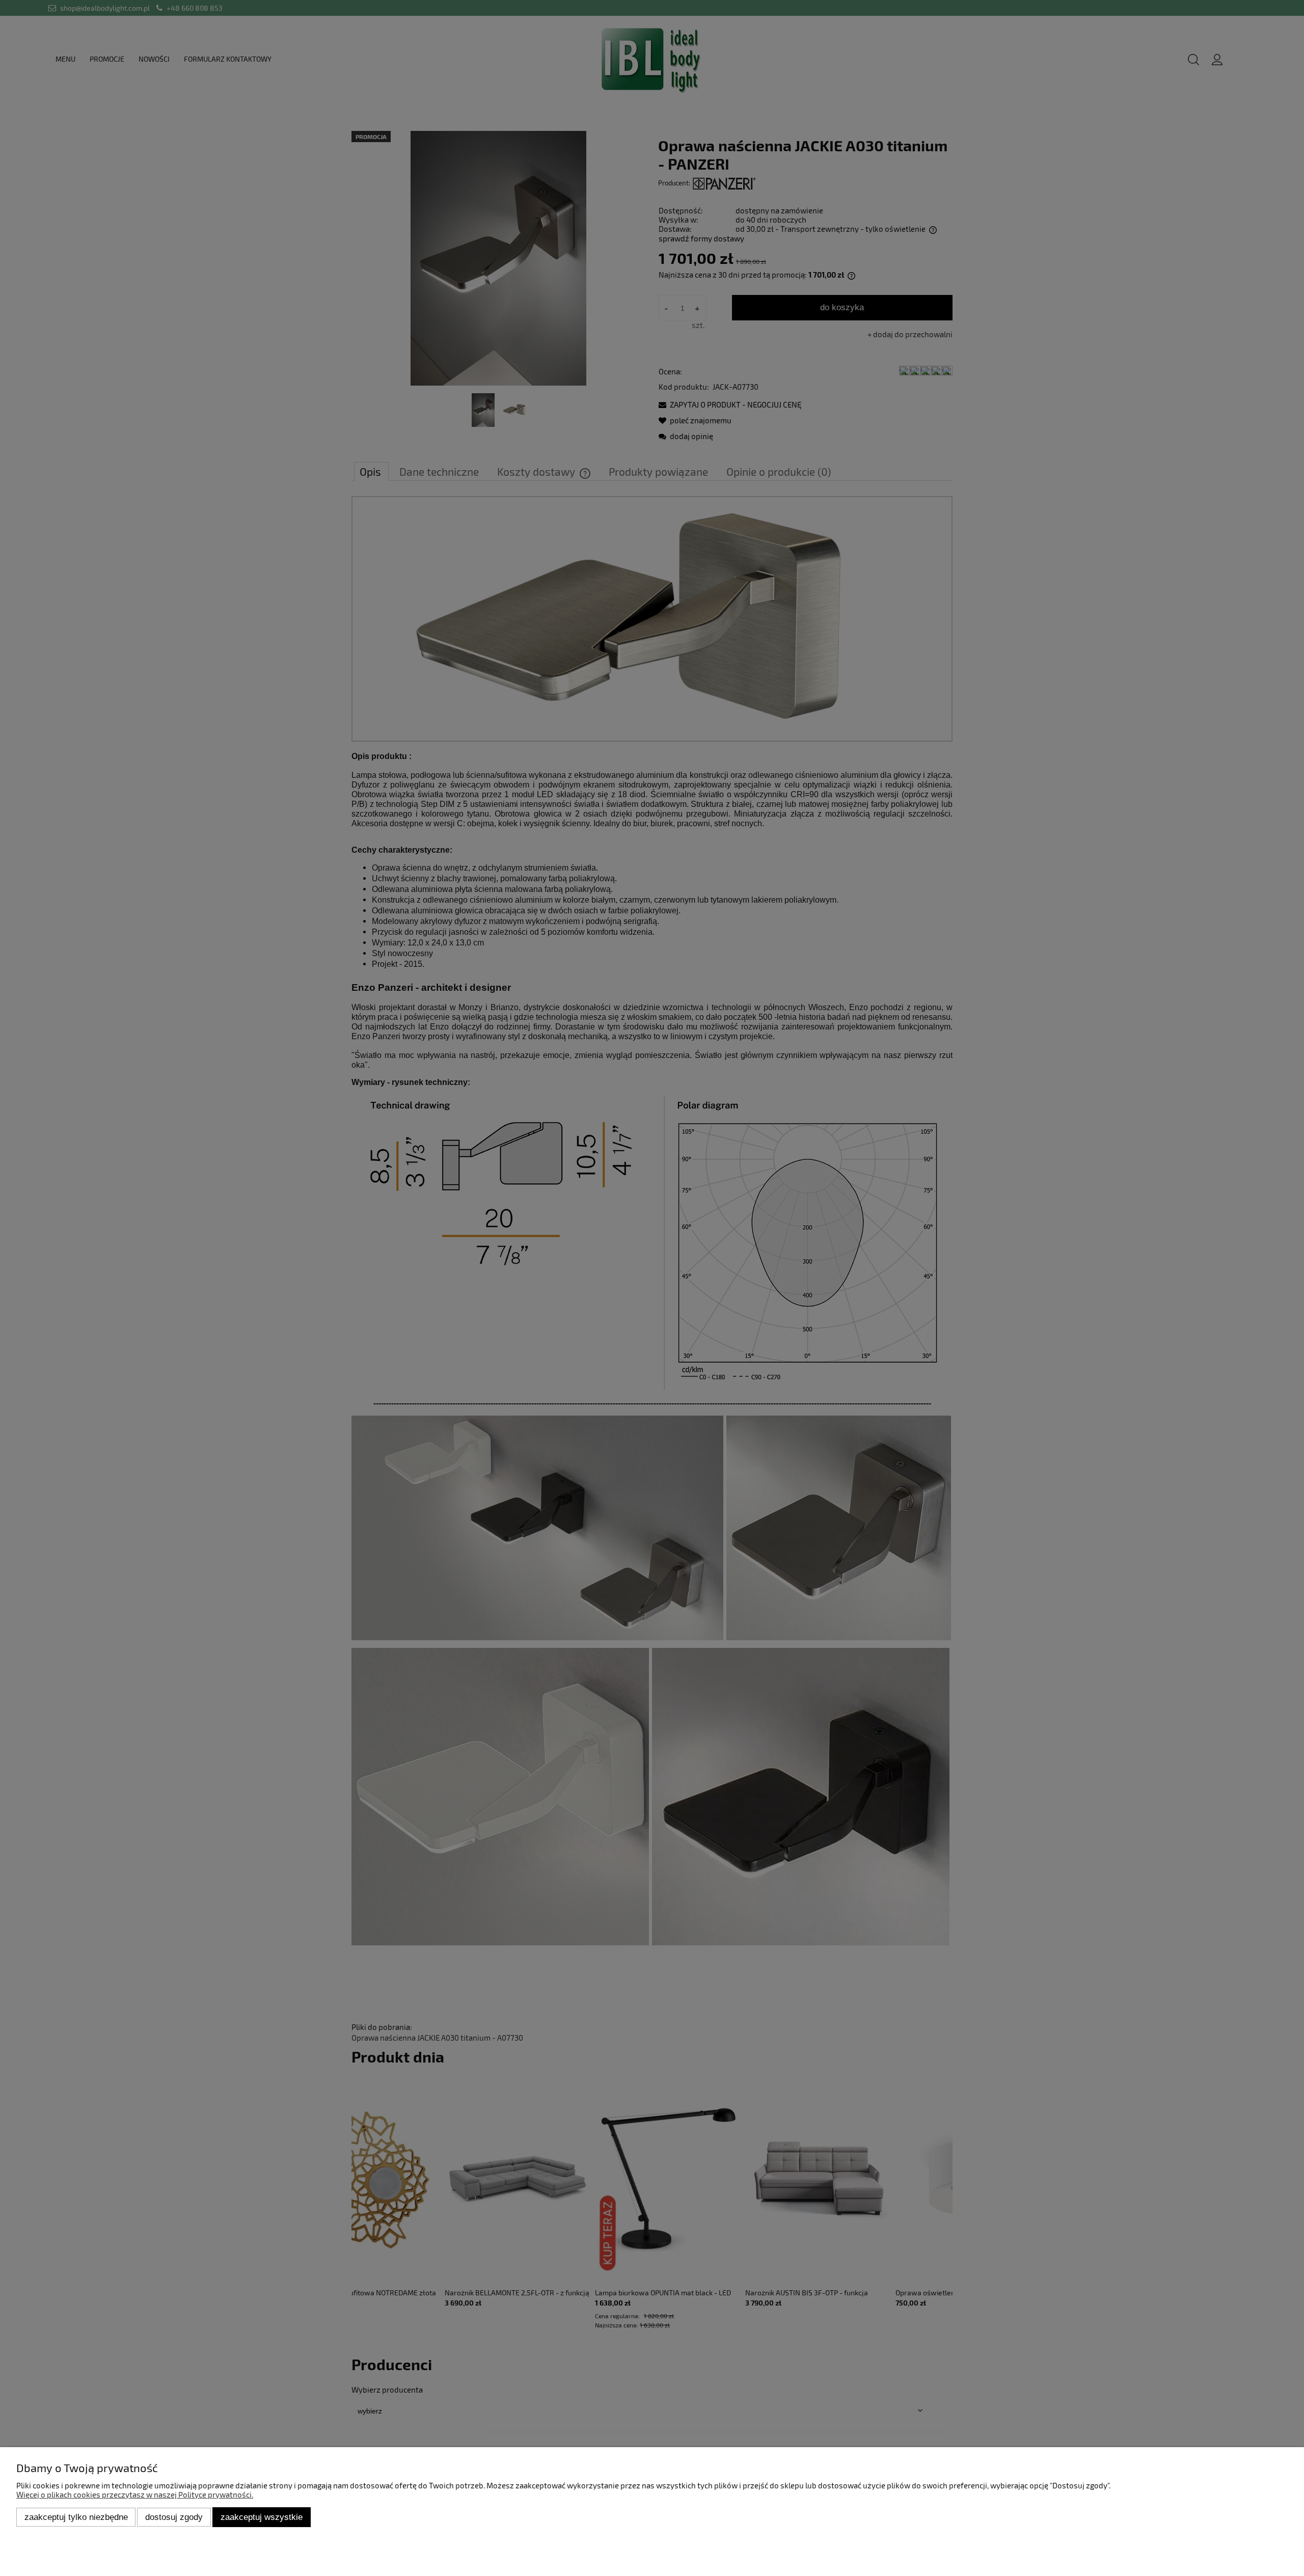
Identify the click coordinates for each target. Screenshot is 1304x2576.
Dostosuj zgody (174, 2517)
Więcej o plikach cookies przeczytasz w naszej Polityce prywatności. (135, 2494)
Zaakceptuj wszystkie (262, 2517)
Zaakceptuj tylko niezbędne (76, 2517)
